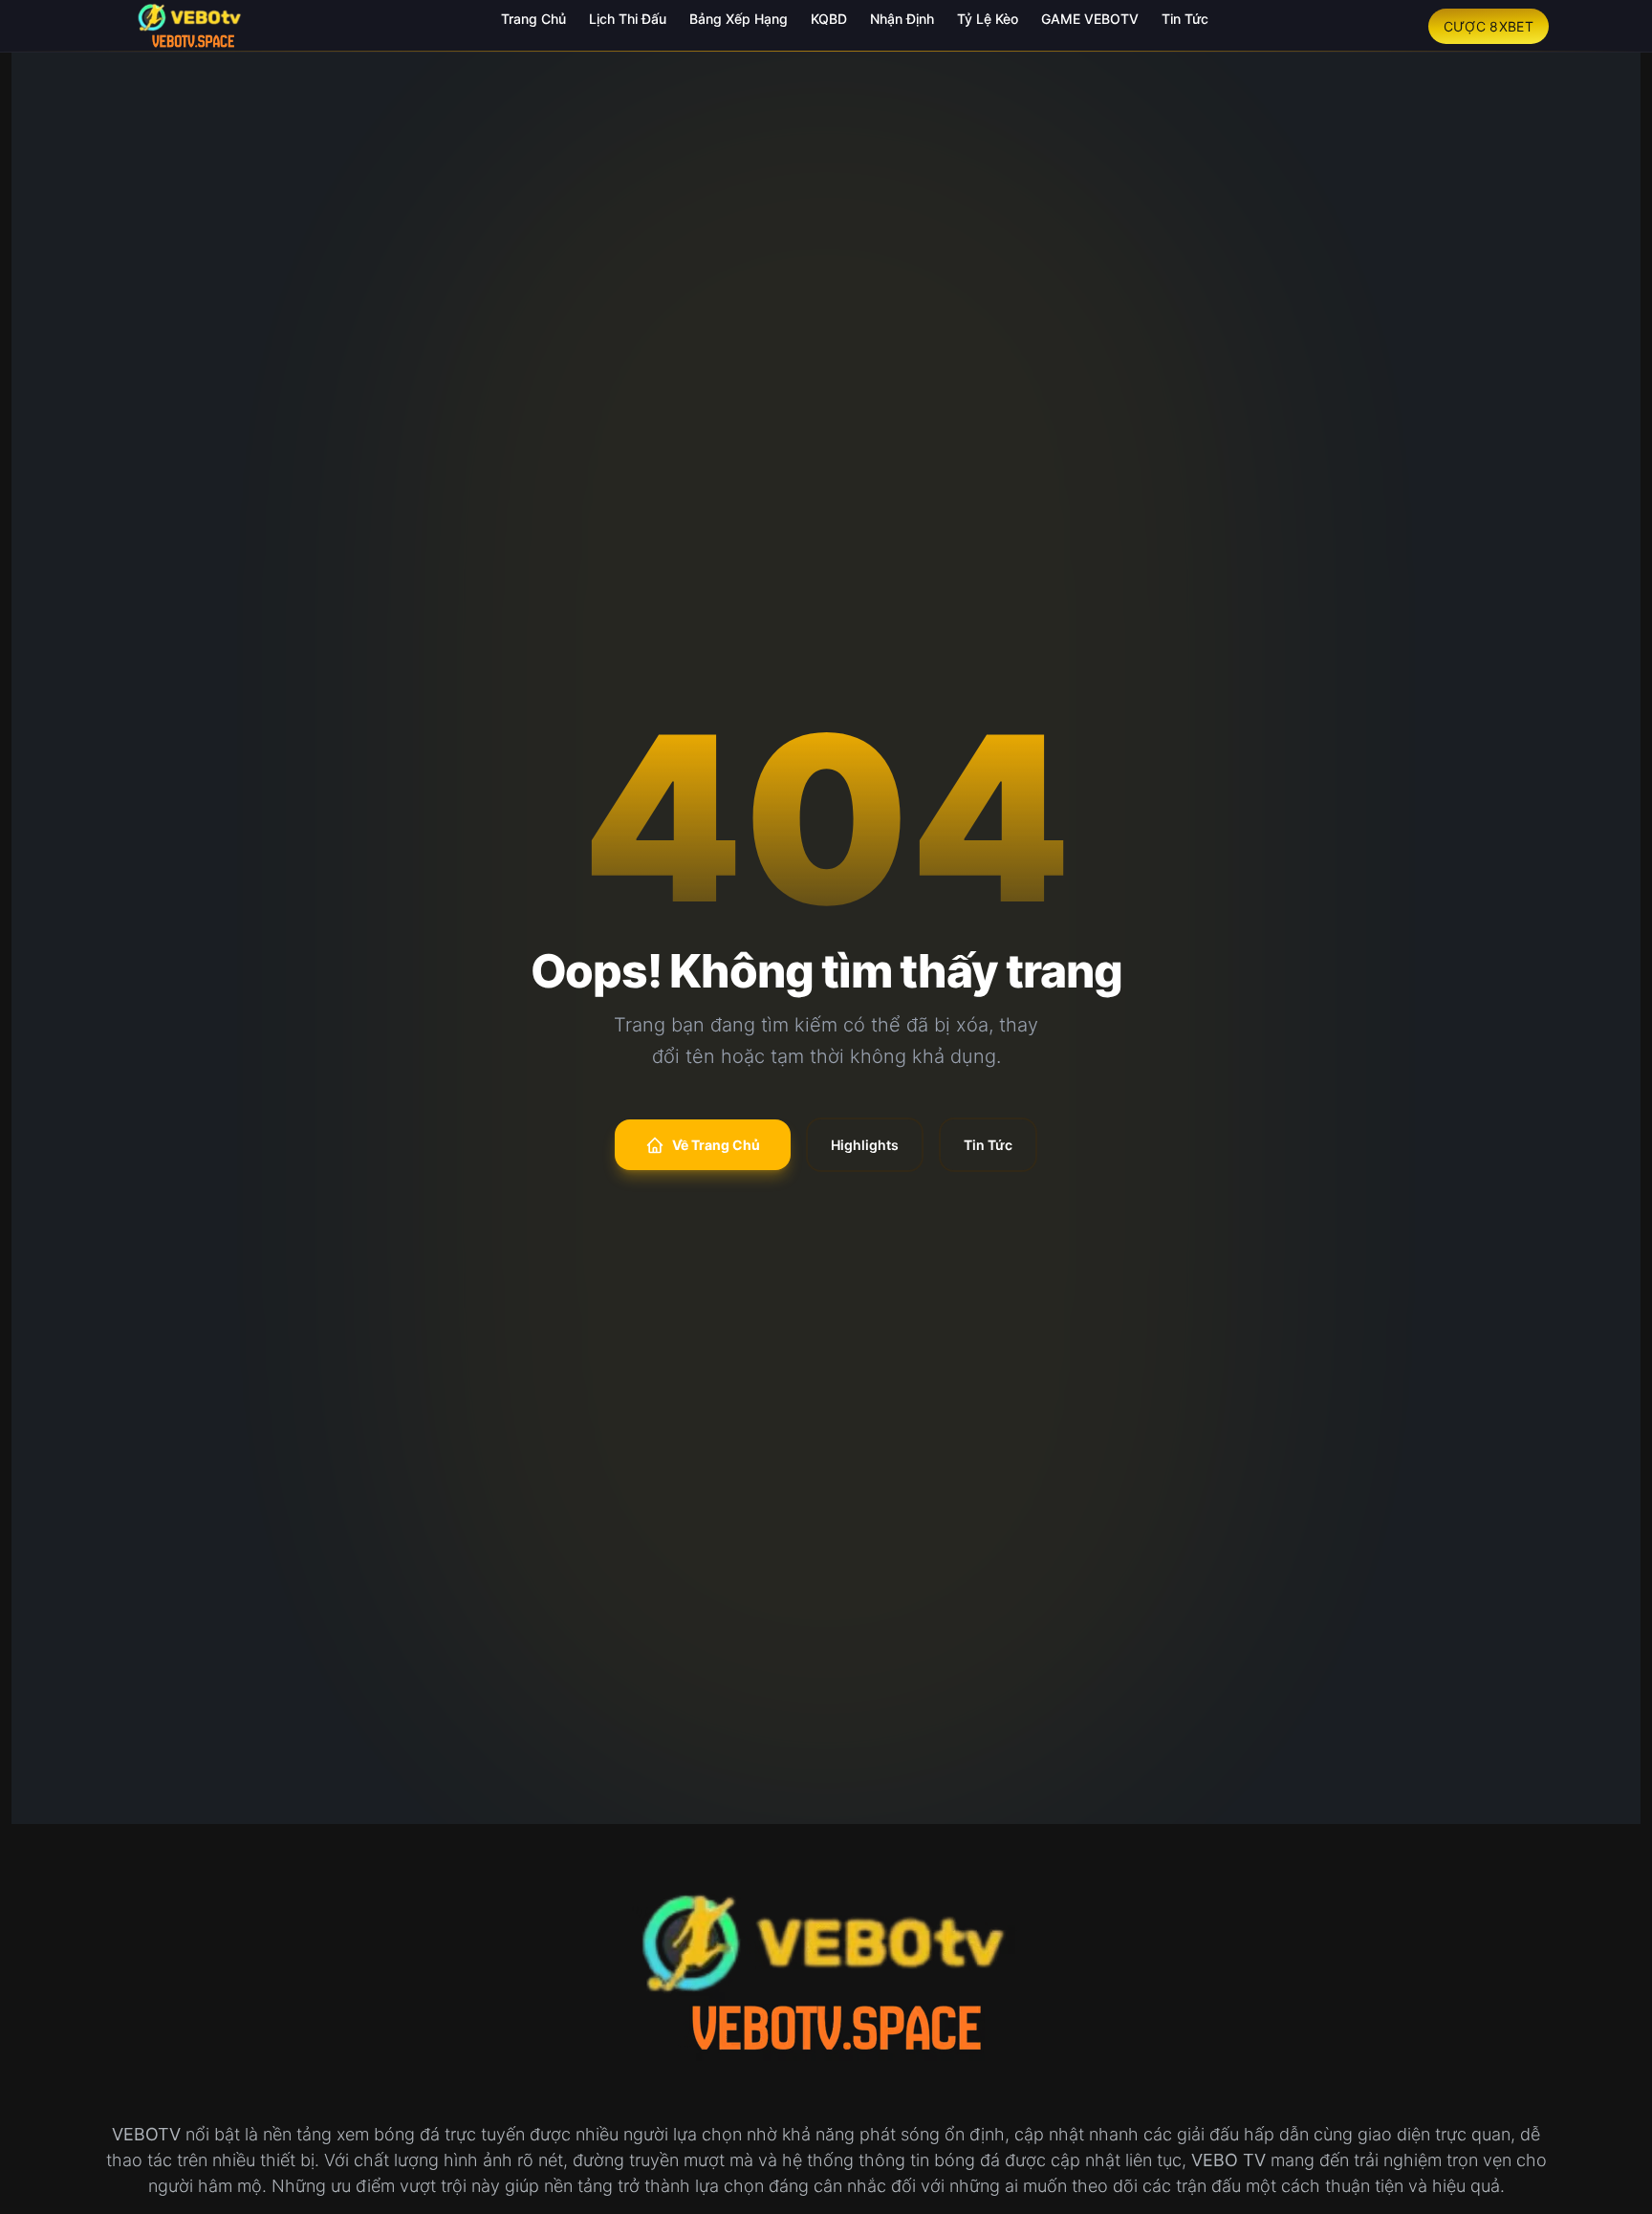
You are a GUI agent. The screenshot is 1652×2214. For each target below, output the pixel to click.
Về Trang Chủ (716, 1145)
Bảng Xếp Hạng (739, 19)
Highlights (865, 1145)
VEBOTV (146, 2134)
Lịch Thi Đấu (628, 19)
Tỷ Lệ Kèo (988, 19)
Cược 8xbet (1489, 26)
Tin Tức (1185, 19)
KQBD (829, 19)
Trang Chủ (533, 19)
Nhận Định (902, 19)
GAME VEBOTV (1090, 19)
